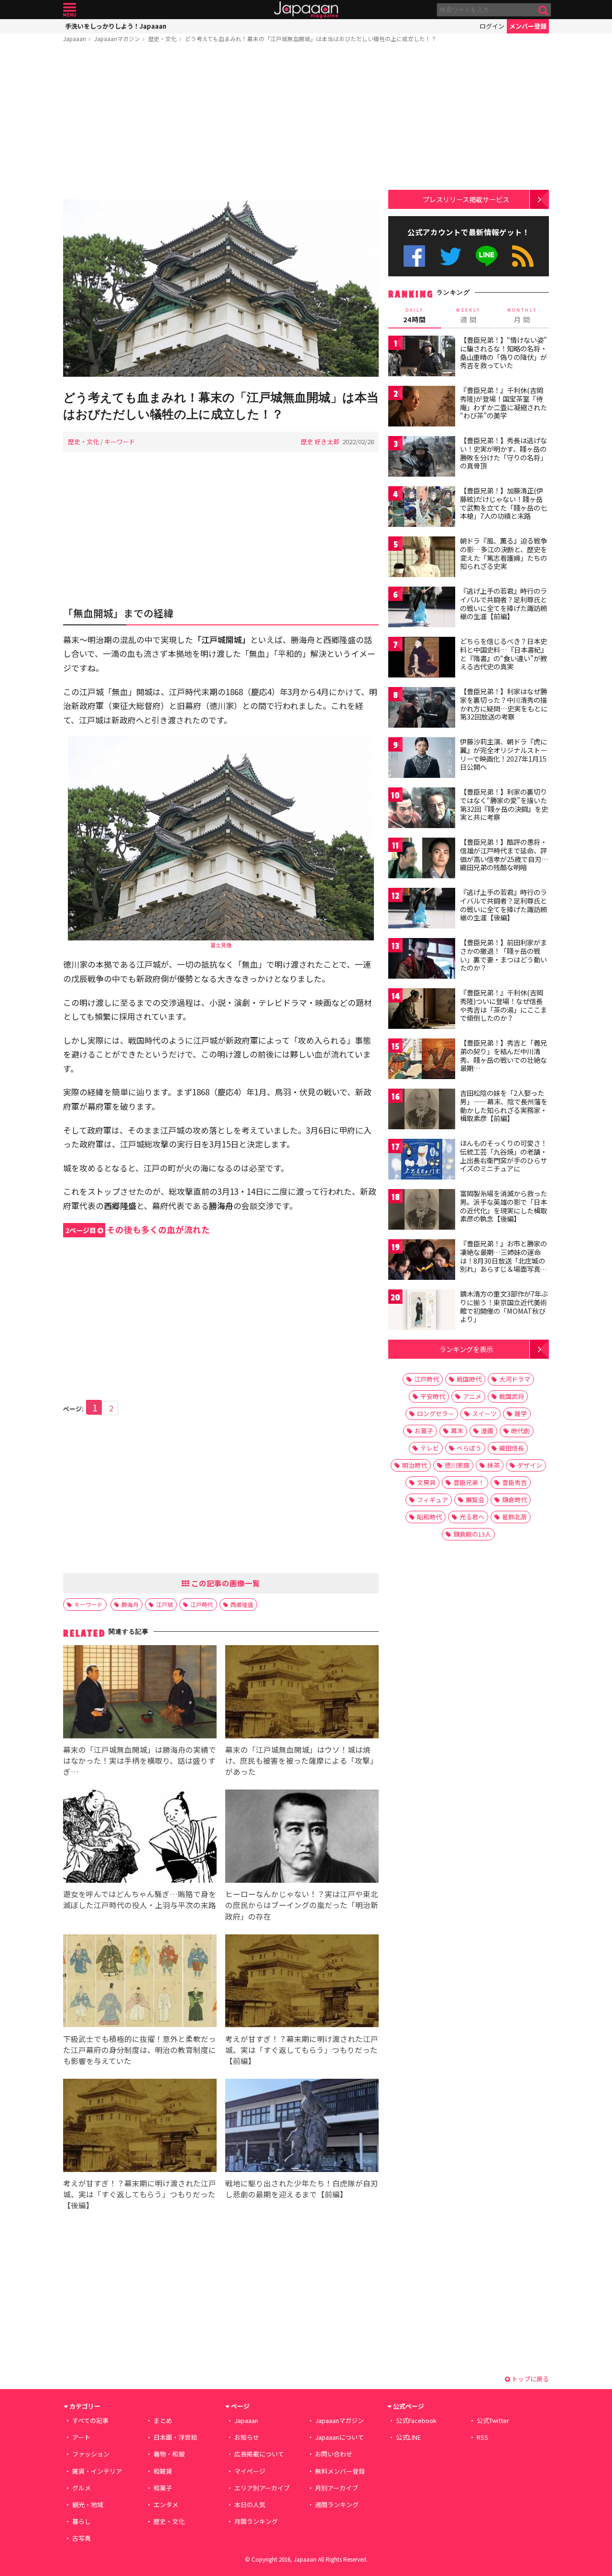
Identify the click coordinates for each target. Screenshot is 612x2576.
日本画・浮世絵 (175, 2437)
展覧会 (475, 1500)
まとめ (163, 2420)
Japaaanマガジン (117, 38)
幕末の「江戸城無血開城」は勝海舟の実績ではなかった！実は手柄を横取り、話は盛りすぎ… (140, 1760)
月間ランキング (256, 2521)
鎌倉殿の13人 (472, 1534)
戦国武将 (512, 1396)
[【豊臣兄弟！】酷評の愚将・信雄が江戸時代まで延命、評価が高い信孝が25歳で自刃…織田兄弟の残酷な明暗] (422, 859)
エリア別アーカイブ (262, 2488)
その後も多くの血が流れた (138, 1229)
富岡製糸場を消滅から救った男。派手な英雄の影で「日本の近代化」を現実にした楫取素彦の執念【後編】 (503, 1206)
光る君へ (472, 1517)
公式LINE (487, 256)
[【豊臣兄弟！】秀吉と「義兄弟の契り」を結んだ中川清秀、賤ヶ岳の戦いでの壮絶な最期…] (422, 1060)
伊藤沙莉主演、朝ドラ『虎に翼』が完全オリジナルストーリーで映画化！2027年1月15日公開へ (503, 754)
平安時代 (433, 1396)
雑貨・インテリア (97, 2471)
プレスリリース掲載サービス (466, 199)
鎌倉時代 (514, 1500)
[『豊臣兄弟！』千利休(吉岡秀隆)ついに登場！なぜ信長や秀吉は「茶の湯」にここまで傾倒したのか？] (422, 1010)
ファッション (91, 2454)
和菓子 (163, 2488)
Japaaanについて (339, 2437)
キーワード (120, 442)
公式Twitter (451, 256)
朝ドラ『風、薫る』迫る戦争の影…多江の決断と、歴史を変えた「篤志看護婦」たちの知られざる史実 (503, 553)
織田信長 (512, 1448)
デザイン (530, 1465)
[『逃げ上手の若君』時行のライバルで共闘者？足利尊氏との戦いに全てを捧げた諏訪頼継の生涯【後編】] (422, 910)
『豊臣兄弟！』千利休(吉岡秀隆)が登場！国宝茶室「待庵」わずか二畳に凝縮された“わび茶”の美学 (503, 403)
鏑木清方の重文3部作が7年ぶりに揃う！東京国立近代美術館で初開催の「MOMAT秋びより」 (504, 1306)
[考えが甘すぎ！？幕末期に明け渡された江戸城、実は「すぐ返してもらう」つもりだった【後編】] (140, 2127)
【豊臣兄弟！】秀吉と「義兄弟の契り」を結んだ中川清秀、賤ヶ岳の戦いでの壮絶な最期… (503, 1055)
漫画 (487, 1431)
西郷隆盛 (242, 1604)
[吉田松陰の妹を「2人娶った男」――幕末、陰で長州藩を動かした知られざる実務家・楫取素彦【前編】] (422, 1110)
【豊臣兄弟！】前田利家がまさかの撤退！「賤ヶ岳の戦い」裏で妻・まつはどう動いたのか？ (503, 955)
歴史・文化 (163, 38)
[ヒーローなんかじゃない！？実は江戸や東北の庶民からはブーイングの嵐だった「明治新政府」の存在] (302, 1838)
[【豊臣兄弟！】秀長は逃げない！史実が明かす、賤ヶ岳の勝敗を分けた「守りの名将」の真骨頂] (422, 458)
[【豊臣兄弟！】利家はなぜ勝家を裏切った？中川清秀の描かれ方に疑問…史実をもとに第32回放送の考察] (422, 709)
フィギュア (432, 1500)
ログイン (492, 26)
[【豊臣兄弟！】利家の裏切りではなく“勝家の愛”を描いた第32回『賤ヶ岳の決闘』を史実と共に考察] (422, 809)
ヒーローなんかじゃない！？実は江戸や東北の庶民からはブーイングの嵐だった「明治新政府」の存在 (302, 1905)
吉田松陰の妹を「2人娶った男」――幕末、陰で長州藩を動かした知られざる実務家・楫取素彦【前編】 (504, 1106)
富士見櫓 (221, 945)
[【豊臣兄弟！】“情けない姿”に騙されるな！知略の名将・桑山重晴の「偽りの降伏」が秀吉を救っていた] (422, 357)
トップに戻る (530, 2379)
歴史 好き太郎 (320, 442)
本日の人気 (250, 2505)
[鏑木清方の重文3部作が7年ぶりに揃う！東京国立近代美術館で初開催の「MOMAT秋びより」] (422, 1311)
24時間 (415, 316)
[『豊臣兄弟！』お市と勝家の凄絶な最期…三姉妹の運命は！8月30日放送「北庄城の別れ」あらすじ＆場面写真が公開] (422, 1261)
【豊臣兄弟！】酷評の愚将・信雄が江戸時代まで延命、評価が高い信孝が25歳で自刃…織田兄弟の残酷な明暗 (504, 855)
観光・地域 (88, 2505)
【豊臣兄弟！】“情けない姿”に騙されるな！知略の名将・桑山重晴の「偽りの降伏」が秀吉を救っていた (503, 353)
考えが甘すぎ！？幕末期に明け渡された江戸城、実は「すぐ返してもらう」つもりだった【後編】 (140, 2194)
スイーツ (484, 1414)
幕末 (457, 1431)
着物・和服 (169, 2454)
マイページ (250, 2471)
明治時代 (415, 1465)
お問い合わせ (334, 2454)
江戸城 (164, 1604)
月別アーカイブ (337, 2488)
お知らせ (247, 2437)
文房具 (426, 1482)
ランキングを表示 (466, 1349)
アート (81, 2437)
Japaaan (306, 10)
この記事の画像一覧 (225, 1583)
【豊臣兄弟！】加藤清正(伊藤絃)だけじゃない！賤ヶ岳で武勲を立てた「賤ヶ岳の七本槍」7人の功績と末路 (503, 503)
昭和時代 (429, 1517)
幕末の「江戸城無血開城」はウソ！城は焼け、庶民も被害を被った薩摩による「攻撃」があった (301, 1760)
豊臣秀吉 (514, 1482)
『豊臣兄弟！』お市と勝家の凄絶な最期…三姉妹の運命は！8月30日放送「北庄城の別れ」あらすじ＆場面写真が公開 (503, 1260)
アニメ (472, 1396)
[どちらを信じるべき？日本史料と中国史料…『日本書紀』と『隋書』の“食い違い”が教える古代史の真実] (422, 659)
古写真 (82, 2538)
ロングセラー (436, 1414)
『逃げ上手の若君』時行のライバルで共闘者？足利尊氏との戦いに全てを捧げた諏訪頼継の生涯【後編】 (503, 905)
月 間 (522, 316)
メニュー (70, 10)
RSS (523, 256)
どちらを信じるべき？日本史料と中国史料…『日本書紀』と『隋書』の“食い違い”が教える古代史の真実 (504, 654)
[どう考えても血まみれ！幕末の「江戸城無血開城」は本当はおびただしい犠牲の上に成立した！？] (221, 289)
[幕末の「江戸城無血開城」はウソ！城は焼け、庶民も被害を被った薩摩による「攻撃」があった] (302, 1693)
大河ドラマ (515, 1379)
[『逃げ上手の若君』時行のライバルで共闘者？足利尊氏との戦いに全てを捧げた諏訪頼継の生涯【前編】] (422, 608)
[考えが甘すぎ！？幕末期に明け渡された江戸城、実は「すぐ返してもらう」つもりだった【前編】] (302, 1982)
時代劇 (520, 1431)
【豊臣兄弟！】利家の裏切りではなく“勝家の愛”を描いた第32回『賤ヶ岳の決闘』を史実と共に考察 (504, 804)
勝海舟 (130, 1604)
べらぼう (469, 1448)
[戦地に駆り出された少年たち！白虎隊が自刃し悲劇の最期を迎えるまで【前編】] (302, 2127)
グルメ (82, 2488)
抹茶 (493, 1465)
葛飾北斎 (514, 1517)
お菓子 (424, 1431)
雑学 (521, 1414)
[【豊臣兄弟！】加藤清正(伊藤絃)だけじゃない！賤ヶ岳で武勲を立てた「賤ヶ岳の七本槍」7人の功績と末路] (422, 508)
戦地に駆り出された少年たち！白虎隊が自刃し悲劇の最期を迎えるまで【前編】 (302, 2189)
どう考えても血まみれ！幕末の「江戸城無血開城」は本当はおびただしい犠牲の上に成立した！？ (311, 38)
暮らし (82, 2521)
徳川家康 (457, 1465)
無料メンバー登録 (340, 2471)
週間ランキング (337, 2505)
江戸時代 (202, 1604)
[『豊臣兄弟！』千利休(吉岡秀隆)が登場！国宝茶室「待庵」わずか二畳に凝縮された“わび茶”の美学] (422, 408)
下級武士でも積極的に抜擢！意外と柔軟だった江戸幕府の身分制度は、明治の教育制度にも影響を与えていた (140, 2050)
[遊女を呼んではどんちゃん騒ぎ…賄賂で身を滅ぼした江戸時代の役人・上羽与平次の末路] (140, 1838)
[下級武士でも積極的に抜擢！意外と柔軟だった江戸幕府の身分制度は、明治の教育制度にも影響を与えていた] (140, 1982)
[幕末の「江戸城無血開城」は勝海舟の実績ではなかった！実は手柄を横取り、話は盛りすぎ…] (140, 1693)
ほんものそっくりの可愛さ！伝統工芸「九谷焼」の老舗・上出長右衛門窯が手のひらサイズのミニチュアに (503, 1156)
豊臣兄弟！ (469, 1482)
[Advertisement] (221, 123)
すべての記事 (90, 2420)
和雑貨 (163, 2471)
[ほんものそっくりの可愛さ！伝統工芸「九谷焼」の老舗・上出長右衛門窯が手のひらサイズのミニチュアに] (422, 1161)
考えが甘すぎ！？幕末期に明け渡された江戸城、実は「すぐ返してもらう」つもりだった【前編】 (302, 2050)
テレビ (430, 1448)
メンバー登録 (528, 26)
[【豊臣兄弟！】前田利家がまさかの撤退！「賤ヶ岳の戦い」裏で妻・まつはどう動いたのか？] (422, 960)
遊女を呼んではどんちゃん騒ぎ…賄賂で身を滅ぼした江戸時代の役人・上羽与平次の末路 (140, 1899)
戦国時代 (469, 1379)
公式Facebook (414, 256)
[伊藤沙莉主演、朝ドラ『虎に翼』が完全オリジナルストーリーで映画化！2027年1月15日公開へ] (422, 759)
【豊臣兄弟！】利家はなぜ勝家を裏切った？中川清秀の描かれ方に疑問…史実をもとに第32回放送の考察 (504, 704)
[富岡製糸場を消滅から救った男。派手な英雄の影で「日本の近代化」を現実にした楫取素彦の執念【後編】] (422, 1211)
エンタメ (166, 2505)
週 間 (468, 316)
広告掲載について (259, 2454)
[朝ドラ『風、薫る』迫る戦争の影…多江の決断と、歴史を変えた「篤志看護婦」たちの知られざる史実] (422, 558)
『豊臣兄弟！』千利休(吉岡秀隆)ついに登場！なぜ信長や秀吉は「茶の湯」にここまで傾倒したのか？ (503, 1005)
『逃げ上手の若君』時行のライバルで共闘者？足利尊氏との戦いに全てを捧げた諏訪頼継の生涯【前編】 (503, 604)
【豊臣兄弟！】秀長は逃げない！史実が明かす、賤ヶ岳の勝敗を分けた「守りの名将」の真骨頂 (503, 453)
